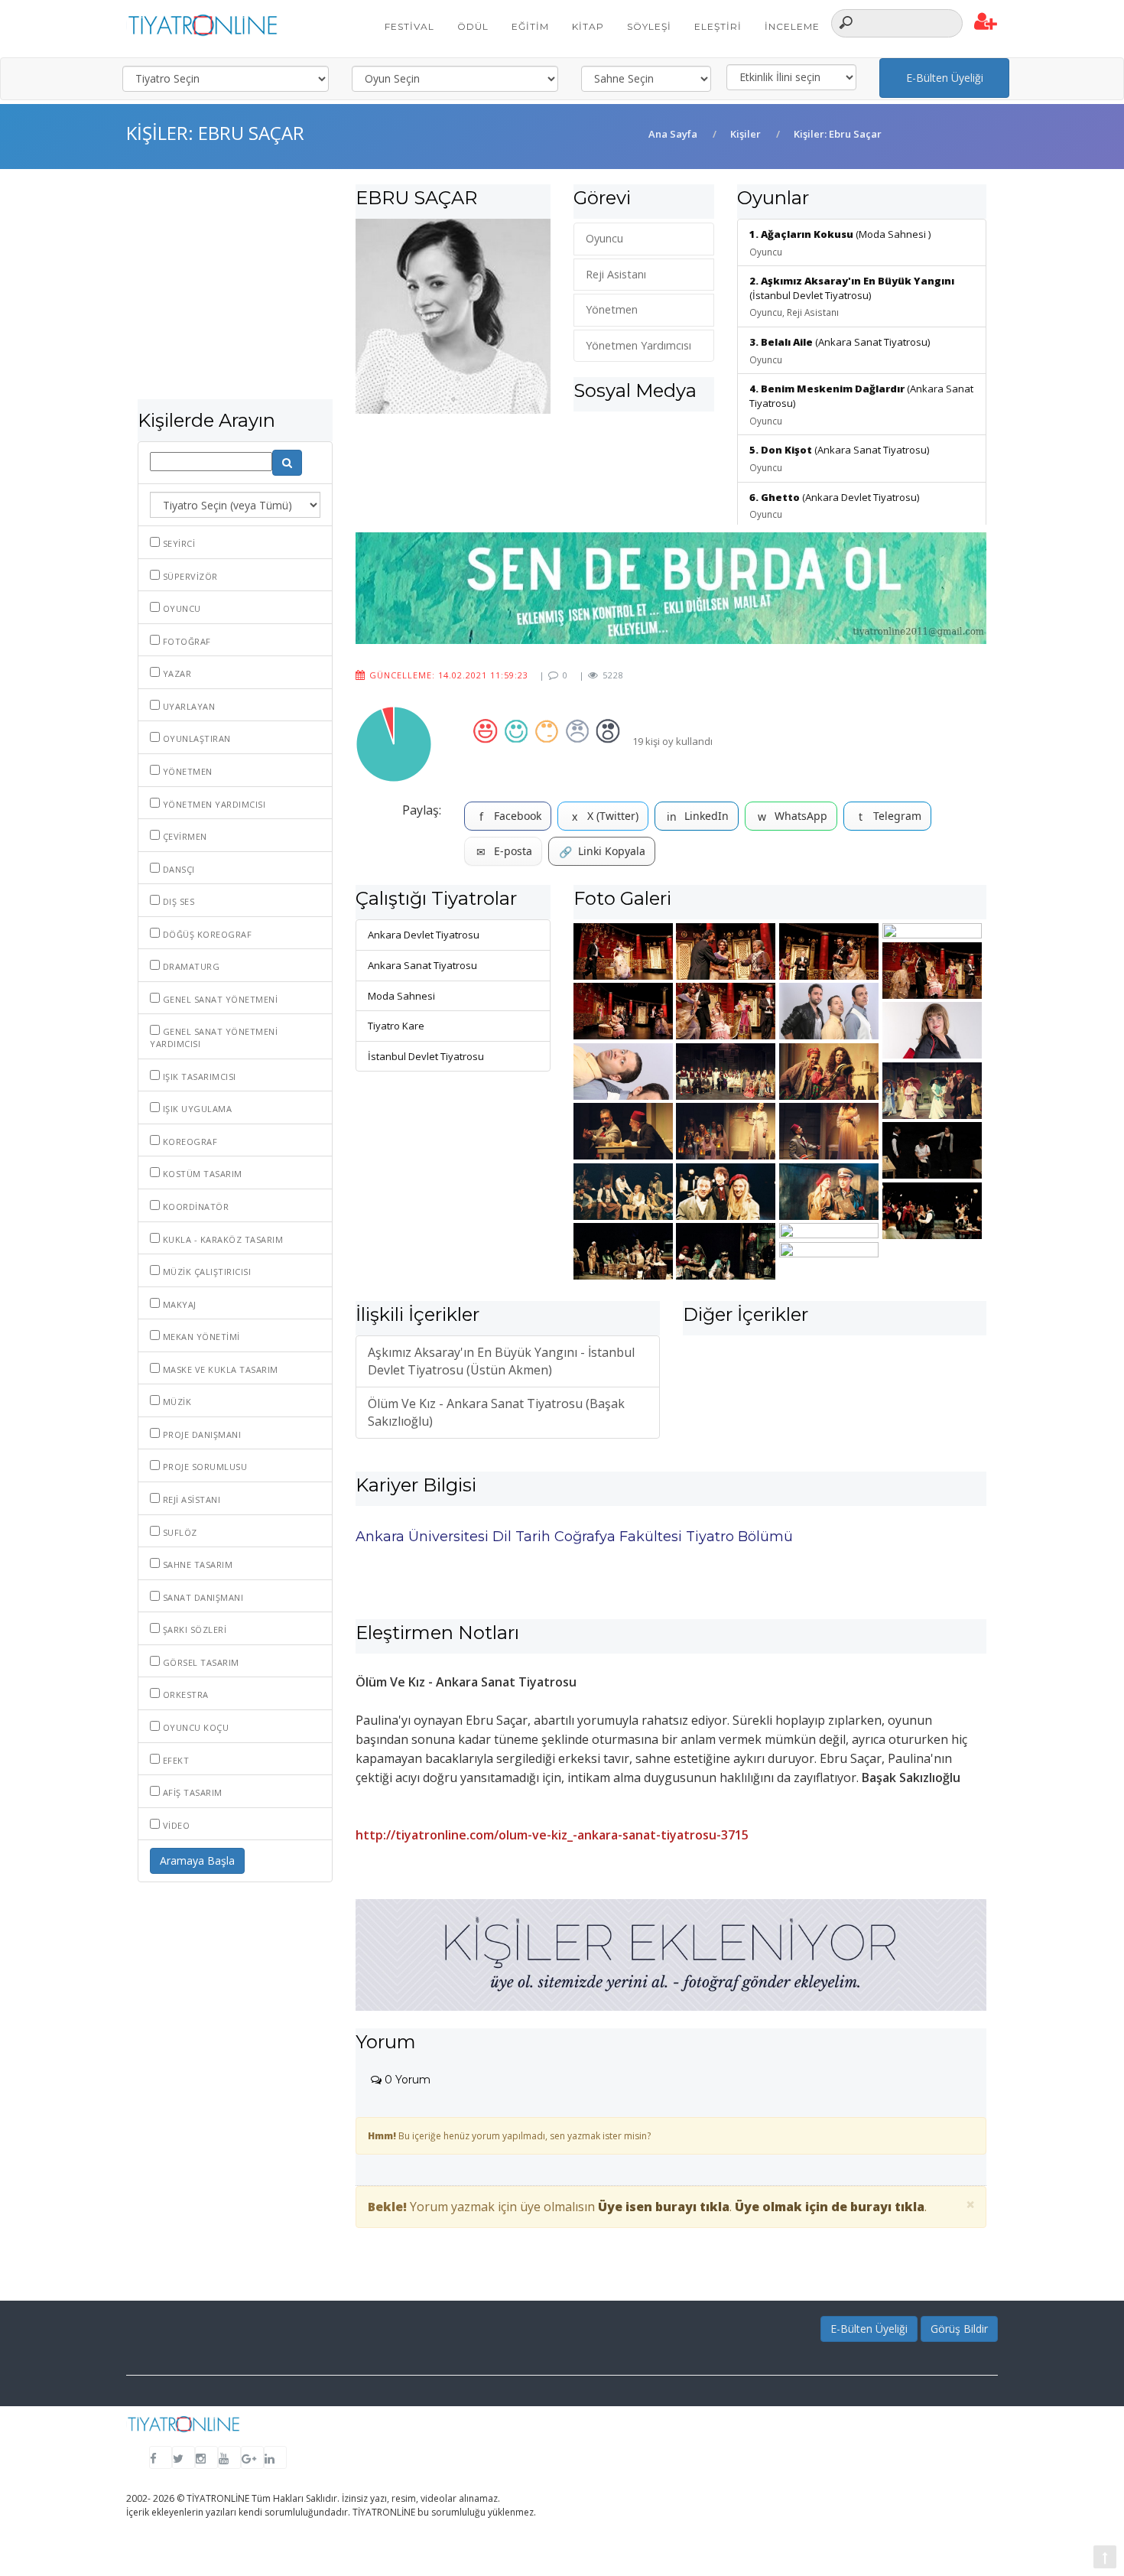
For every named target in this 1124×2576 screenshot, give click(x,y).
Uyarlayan (187, 706)
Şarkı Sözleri (193, 1630)
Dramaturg (190, 966)
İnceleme (792, 26)
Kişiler (746, 134)
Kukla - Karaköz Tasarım (221, 1239)
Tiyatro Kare (396, 1026)
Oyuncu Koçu (194, 1727)
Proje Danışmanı (200, 1434)
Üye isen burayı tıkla (664, 2207)
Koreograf (188, 1142)
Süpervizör (189, 576)
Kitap (588, 26)
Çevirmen (184, 836)
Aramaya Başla (197, 1860)
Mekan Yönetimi (200, 1337)
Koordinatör (194, 1207)
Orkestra (184, 1695)
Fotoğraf (185, 641)
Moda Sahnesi (401, 996)
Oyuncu (180, 608)
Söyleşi (649, 26)
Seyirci (177, 543)
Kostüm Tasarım (201, 1174)
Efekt (174, 1760)
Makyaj (178, 1304)
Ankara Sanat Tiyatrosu (422, 965)
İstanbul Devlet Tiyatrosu (426, 1056)
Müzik (175, 1402)
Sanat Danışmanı (201, 1597)
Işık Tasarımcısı (198, 1077)
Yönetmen (186, 771)
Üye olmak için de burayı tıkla (830, 2207)
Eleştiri (718, 26)
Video (175, 1825)
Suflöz (179, 1532)
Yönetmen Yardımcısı (213, 804)
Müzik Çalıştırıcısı (205, 1272)
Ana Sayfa (673, 134)
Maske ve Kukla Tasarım (219, 1369)
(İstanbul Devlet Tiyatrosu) (852, 296)
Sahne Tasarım (196, 1564)
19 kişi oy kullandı (672, 741)
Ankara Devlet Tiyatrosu (424, 935)
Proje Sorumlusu (203, 1467)
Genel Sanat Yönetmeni (219, 999)
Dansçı (177, 869)
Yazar (175, 673)
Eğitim (530, 26)
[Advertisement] (235, 292)
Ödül (473, 26)
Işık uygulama (196, 1109)
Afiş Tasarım (191, 1792)
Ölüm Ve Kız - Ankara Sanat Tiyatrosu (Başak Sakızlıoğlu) (496, 1412)
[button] (986, 22)
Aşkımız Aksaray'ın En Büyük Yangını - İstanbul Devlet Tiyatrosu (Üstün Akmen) (501, 1361)
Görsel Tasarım (200, 1662)
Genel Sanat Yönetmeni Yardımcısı (214, 1038)
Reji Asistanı (190, 1499)
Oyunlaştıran (195, 738)
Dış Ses (177, 901)
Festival (409, 26)
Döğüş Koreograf (206, 934)
